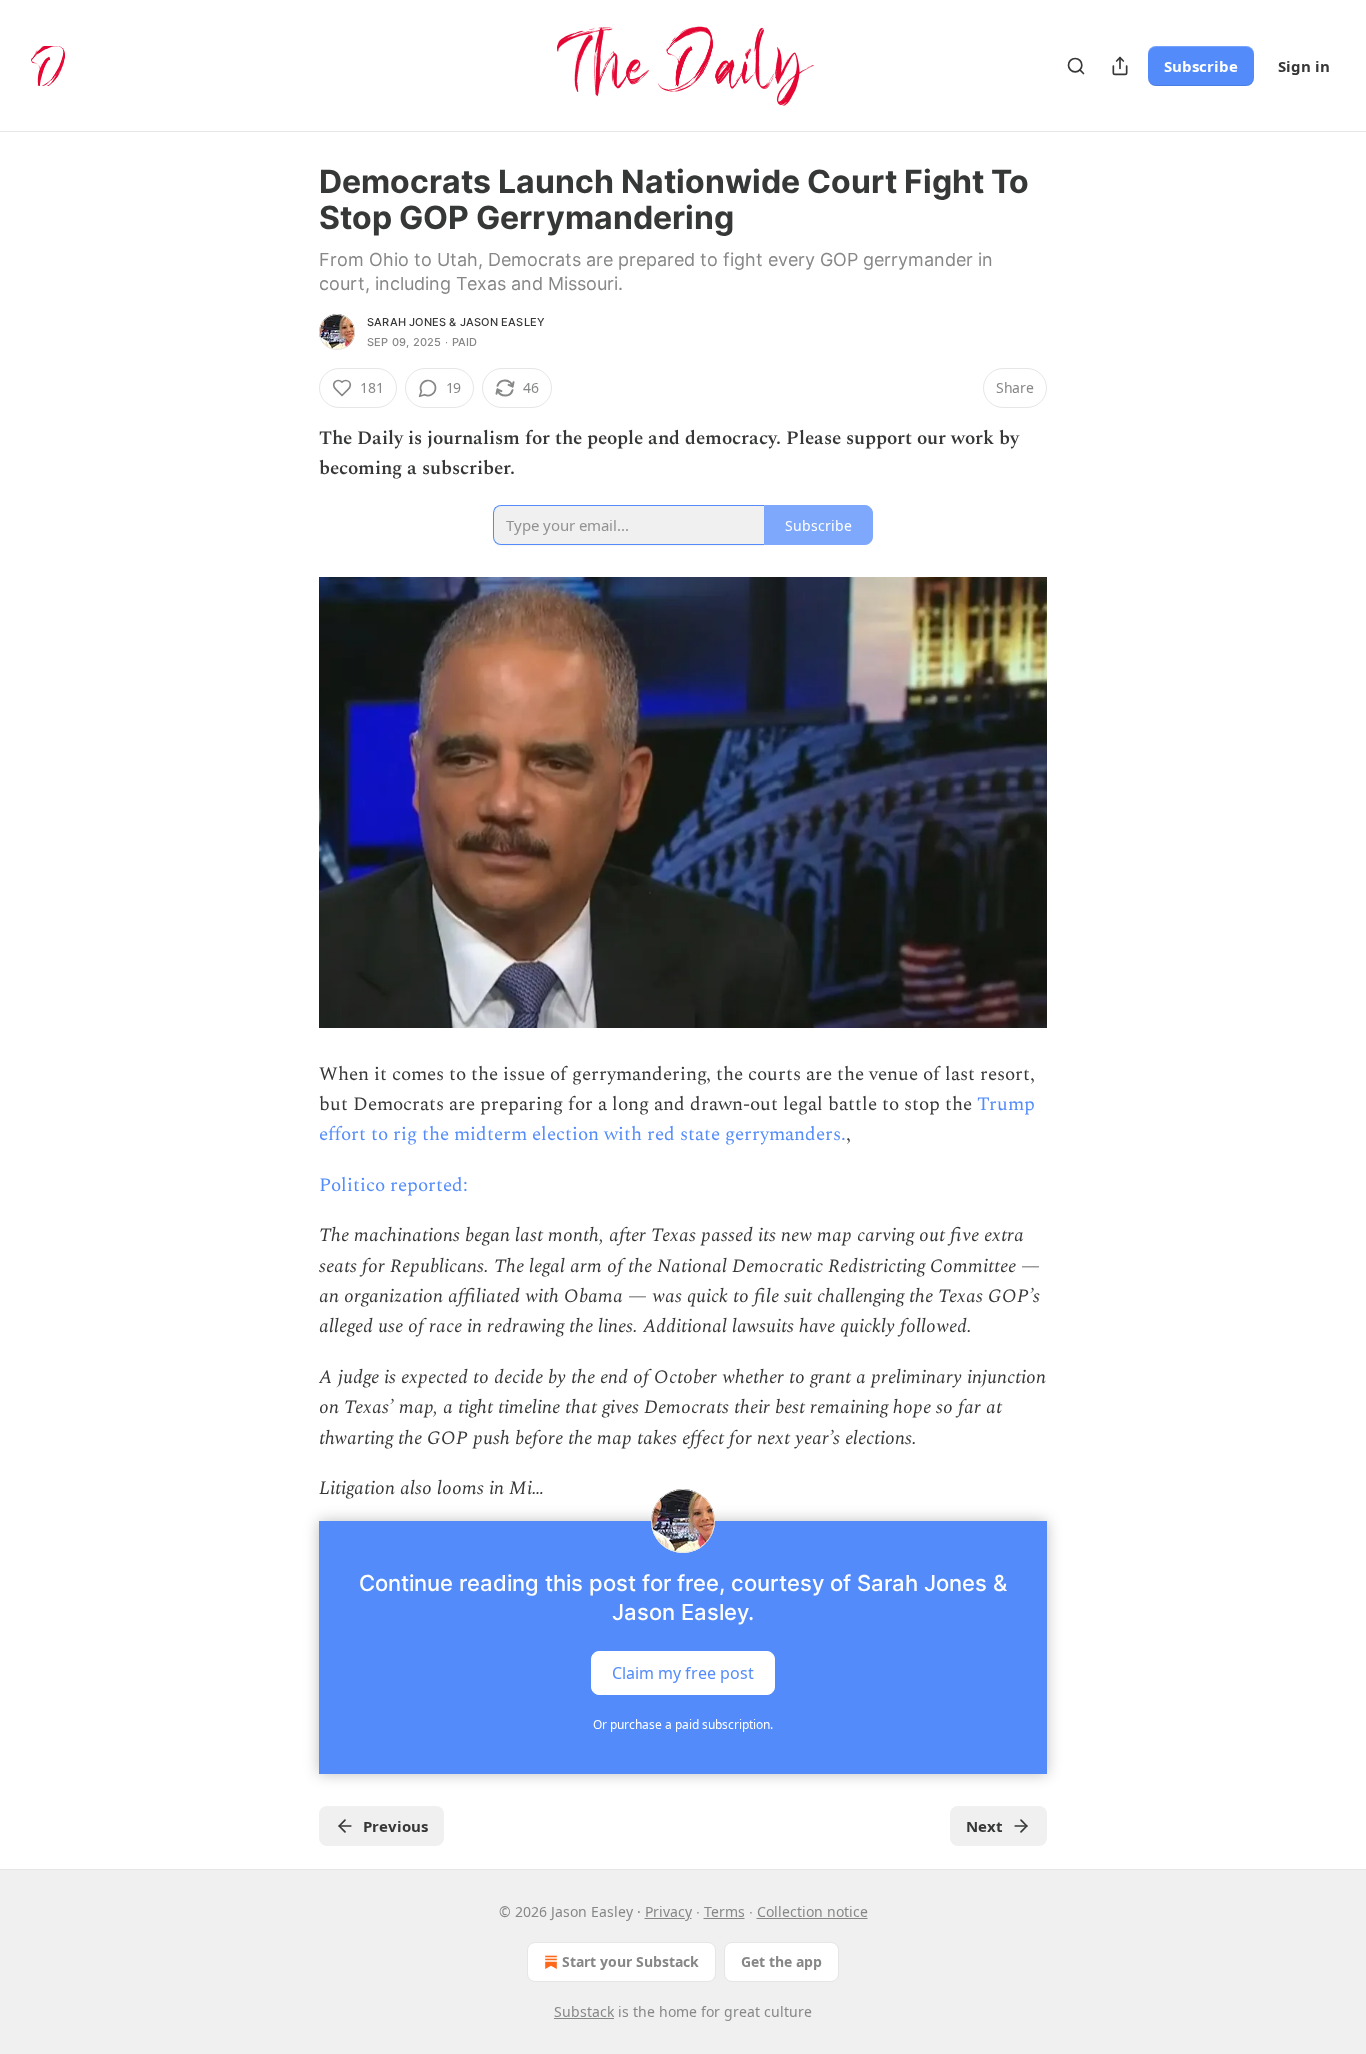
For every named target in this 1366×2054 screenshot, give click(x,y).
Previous (395, 1826)
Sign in (1304, 66)
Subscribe (1201, 66)
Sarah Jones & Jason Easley (456, 322)
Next (984, 1826)
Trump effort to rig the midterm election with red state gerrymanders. (677, 1119)
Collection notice (812, 1911)
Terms (724, 1911)
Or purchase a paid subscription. (683, 1724)
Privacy (668, 1911)
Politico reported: (393, 1185)
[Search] (1076, 66)
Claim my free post (683, 1672)
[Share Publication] (1120, 66)
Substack (584, 2011)
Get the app (781, 1961)
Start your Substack (630, 1961)
